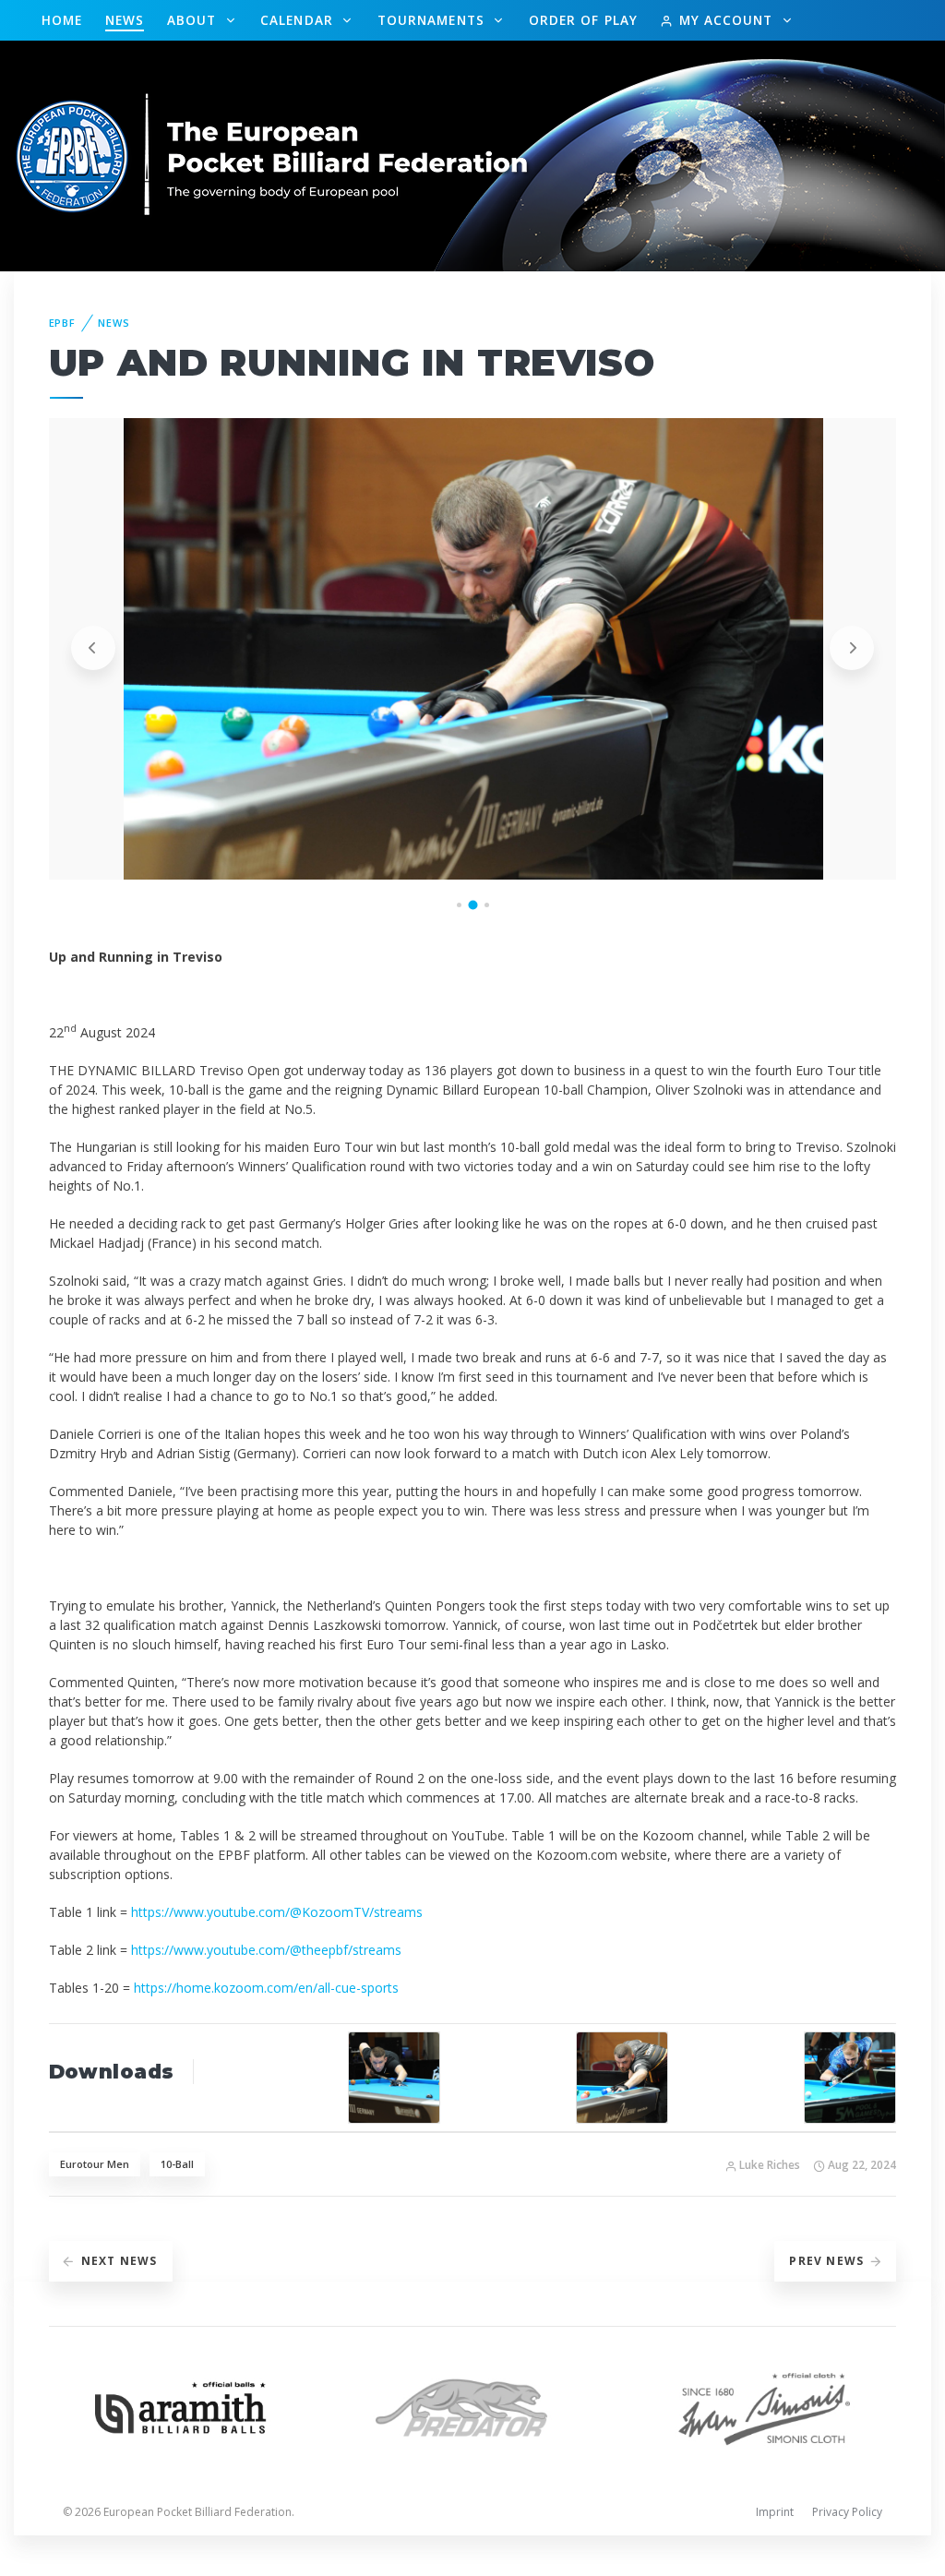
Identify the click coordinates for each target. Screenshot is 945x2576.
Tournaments (433, 20)
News (125, 20)
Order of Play (583, 20)
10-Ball (177, 2164)
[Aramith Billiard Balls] (181, 2406)
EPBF (63, 323)
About (194, 20)
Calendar (299, 20)
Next (120, 2261)
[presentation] (93, 648)
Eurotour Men (95, 2164)
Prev (826, 2261)
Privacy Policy (847, 2512)
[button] (459, 905)
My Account (725, 20)
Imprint (775, 2512)
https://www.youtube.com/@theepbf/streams (266, 1950)
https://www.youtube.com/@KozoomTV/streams (277, 1912)
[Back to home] (273, 155)
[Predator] (472, 2406)
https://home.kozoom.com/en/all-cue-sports (266, 1988)
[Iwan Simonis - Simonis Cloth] (764, 2406)
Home (62, 20)
